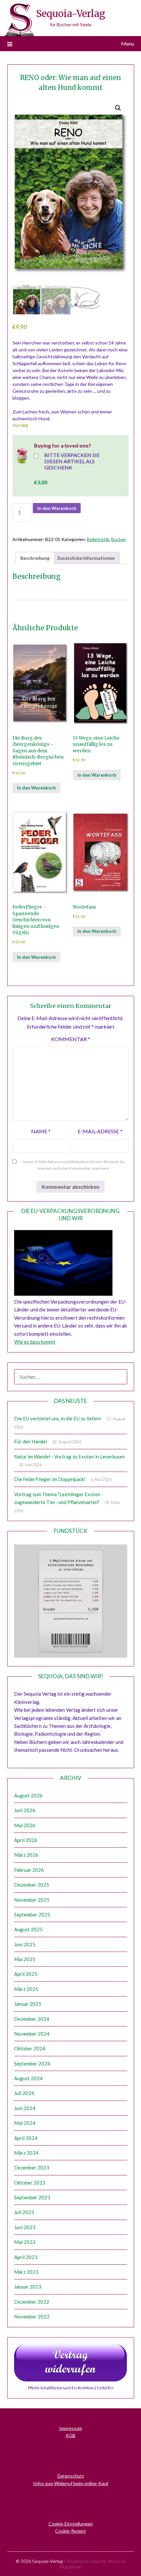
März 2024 (26, 2153)
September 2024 (32, 2063)
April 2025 (26, 1974)
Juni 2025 (25, 1944)
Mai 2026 (25, 1825)
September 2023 (32, 2197)
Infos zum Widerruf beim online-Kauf (71, 2483)
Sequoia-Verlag (71, 14)
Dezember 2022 (32, 2302)
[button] (118, 108)
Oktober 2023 (30, 2183)
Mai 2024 (25, 2123)
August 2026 (28, 1795)
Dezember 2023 (32, 2168)
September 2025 (32, 1915)
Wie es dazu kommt (35, 1342)
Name (41, 1131)
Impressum (70, 2428)
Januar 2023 (28, 2287)
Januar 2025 (28, 2004)
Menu (128, 43)
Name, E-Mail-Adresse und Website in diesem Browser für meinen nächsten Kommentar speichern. (74, 1165)
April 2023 (26, 2257)
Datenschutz (71, 2476)
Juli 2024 (24, 2093)
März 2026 (26, 1855)
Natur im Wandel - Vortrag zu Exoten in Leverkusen (70, 1456)
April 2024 (26, 2138)
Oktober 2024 (30, 2048)
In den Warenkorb (57, 508)
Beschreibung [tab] (35, 558)
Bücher (119, 539)
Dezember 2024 (32, 2019)
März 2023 (26, 2272)
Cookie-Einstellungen (71, 2524)
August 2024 (28, 2078)
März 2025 (26, 1989)
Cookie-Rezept (70, 2531)
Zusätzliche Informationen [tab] (86, 558)
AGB (70, 2435)
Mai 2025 (25, 1959)
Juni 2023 (25, 2227)
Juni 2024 (25, 2108)
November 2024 (32, 2034)
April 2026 (26, 1840)
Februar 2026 (29, 1870)
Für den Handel (30, 1441)
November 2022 (32, 2316)
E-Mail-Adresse (100, 1131)
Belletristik (98, 539)
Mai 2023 (25, 2242)
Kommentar (71, 1039)
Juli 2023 (24, 2212)
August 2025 (28, 1929)
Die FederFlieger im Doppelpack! (50, 1479)
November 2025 (32, 1900)
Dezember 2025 (32, 1885)
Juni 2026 (25, 1810)
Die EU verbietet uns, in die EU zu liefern (58, 1418)
